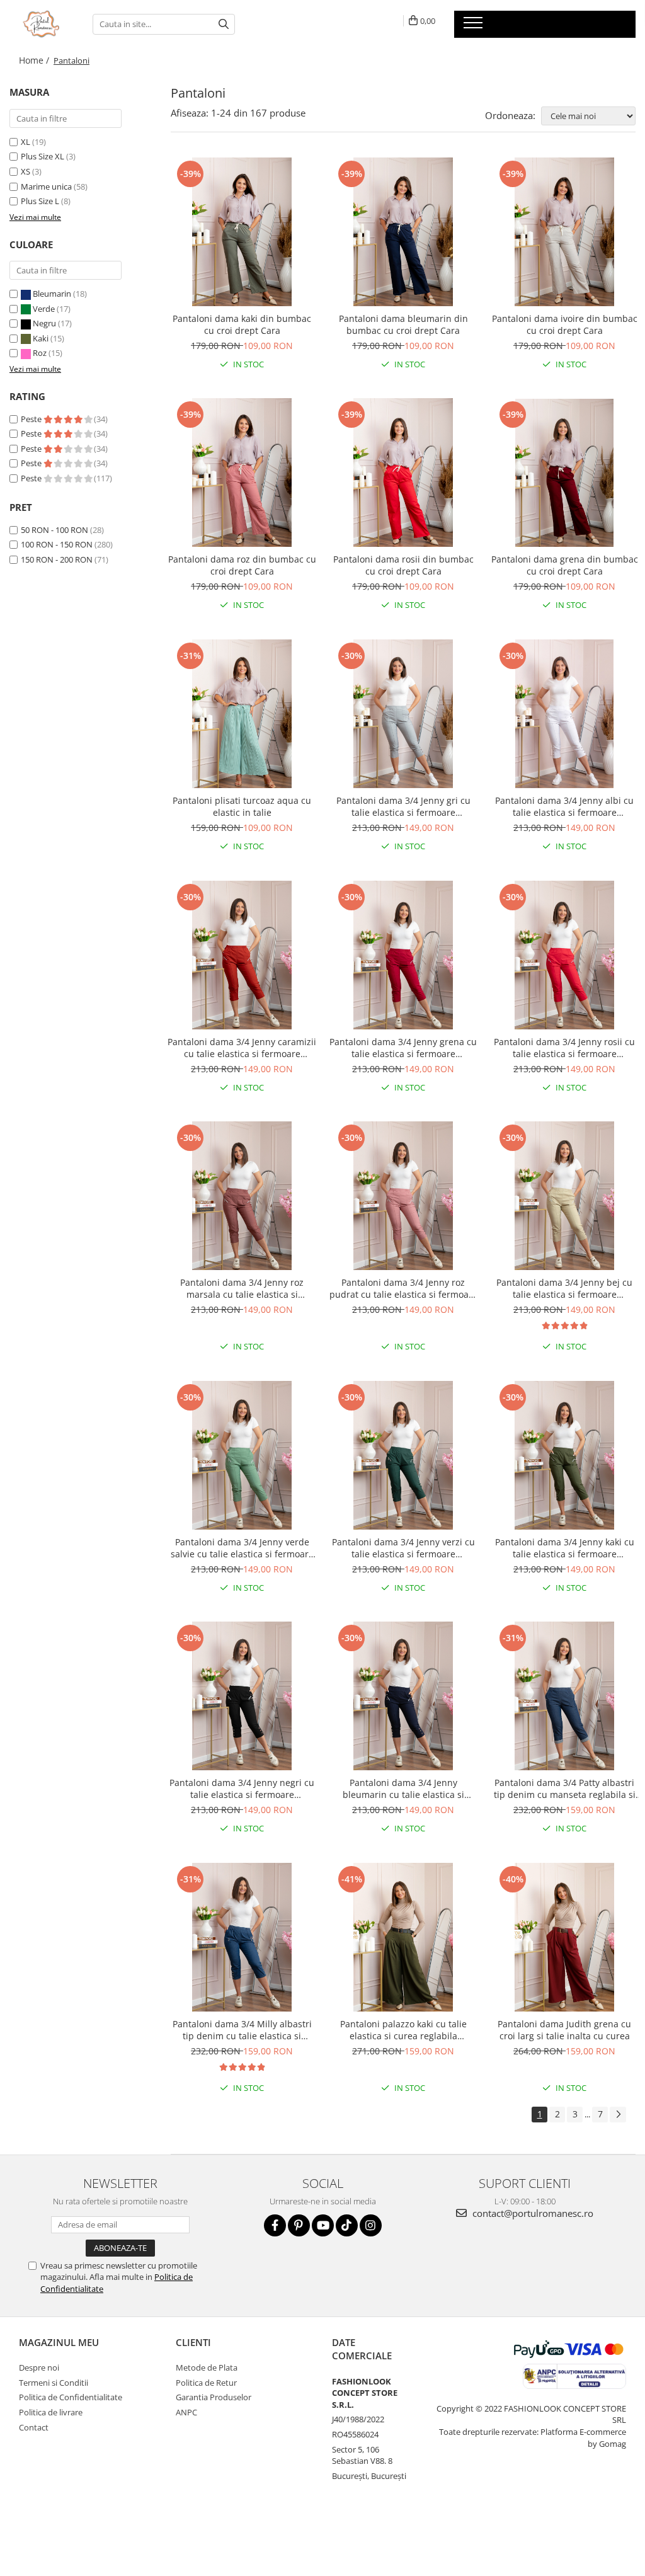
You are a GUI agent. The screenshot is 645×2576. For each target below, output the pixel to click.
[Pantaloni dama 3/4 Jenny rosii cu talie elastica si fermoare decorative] (564, 955)
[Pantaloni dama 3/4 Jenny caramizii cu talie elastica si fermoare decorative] (242, 955)
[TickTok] (347, 2225)
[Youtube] (323, 2225)
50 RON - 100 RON (54, 530)
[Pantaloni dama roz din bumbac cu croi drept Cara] (242, 472)
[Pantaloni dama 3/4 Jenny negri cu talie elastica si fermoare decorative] (242, 1696)
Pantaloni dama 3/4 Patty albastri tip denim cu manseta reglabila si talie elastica (565, 1789)
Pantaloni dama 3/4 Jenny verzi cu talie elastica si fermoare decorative (403, 1548)
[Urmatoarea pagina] (618, 2115)
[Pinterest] (299, 2225)
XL (26, 142)
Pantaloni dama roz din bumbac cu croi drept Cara (242, 565)
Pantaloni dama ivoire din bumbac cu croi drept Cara (565, 324)
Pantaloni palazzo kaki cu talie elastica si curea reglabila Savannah (403, 2030)
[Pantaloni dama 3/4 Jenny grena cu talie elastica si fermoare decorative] (403, 955)
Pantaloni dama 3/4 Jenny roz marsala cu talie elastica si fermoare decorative (242, 1288)
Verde (44, 309)
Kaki (41, 338)
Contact (34, 2427)
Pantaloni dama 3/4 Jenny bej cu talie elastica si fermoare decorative (564, 1288)
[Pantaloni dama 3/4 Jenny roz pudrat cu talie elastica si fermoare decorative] (403, 1196)
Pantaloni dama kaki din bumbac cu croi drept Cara (242, 324)
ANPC (186, 2412)
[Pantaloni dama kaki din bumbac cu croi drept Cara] (242, 232)
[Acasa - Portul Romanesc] (42, 24)
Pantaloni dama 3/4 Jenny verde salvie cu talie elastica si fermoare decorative (242, 1548)
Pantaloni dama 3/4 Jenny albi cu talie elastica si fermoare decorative (564, 806)
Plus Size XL (43, 156)
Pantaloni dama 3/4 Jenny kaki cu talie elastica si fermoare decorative (565, 1548)
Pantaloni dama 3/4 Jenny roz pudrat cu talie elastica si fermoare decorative (403, 1288)
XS (26, 171)
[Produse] (475, 26)
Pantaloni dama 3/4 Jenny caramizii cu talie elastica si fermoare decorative (242, 1048)
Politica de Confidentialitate (71, 2397)
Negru (44, 323)
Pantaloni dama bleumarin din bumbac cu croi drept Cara (403, 324)
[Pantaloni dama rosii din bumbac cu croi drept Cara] (403, 472)
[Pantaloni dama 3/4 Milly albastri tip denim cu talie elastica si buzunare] (242, 1937)
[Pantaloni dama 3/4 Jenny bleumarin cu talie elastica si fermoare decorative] (403, 1696)
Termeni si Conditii (54, 2383)
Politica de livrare (51, 2412)
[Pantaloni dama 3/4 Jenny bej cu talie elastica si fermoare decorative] (564, 1196)
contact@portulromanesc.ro (532, 2213)
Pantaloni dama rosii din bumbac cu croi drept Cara (403, 565)
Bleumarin (52, 294)
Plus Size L (40, 201)
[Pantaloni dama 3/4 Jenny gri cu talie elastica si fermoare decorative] (403, 714)
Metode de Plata (207, 2367)
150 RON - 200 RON (57, 559)
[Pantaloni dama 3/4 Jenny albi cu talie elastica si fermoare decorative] (564, 714)
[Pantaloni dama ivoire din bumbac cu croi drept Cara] (564, 232)
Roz (40, 353)
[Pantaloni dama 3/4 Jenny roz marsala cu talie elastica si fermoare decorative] (242, 1196)
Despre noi (39, 2367)
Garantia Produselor (214, 2397)
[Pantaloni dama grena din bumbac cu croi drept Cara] (564, 472)
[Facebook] (275, 2225)
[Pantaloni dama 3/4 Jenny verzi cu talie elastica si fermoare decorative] (403, 1455)
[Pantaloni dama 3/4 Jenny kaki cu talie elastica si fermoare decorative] (564, 1455)
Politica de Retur (206, 2383)
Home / (35, 60)
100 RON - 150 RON (57, 544)
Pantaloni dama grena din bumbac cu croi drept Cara (565, 565)
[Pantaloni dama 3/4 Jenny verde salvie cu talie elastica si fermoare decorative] (242, 1455)
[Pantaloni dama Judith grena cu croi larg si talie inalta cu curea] (564, 1937)
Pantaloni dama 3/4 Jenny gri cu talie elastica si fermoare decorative (403, 806)
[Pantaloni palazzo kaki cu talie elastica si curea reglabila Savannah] (403, 1937)
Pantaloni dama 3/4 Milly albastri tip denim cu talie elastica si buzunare (242, 2030)
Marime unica (46, 186)
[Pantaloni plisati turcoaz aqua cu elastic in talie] (242, 714)
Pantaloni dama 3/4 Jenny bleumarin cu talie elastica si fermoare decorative (403, 1789)
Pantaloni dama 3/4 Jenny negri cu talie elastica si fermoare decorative (242, 1789)
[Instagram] (371, 2225)
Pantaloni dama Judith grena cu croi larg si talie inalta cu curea (564, 2030)
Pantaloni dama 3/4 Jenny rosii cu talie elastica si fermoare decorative (564, 1048)
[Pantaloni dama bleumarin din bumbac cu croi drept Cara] (403, 232)
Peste (32, 419)
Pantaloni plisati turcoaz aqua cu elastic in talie (242, 806)
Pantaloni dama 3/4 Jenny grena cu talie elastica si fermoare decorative (403, 1048)
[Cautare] (224, 24)
